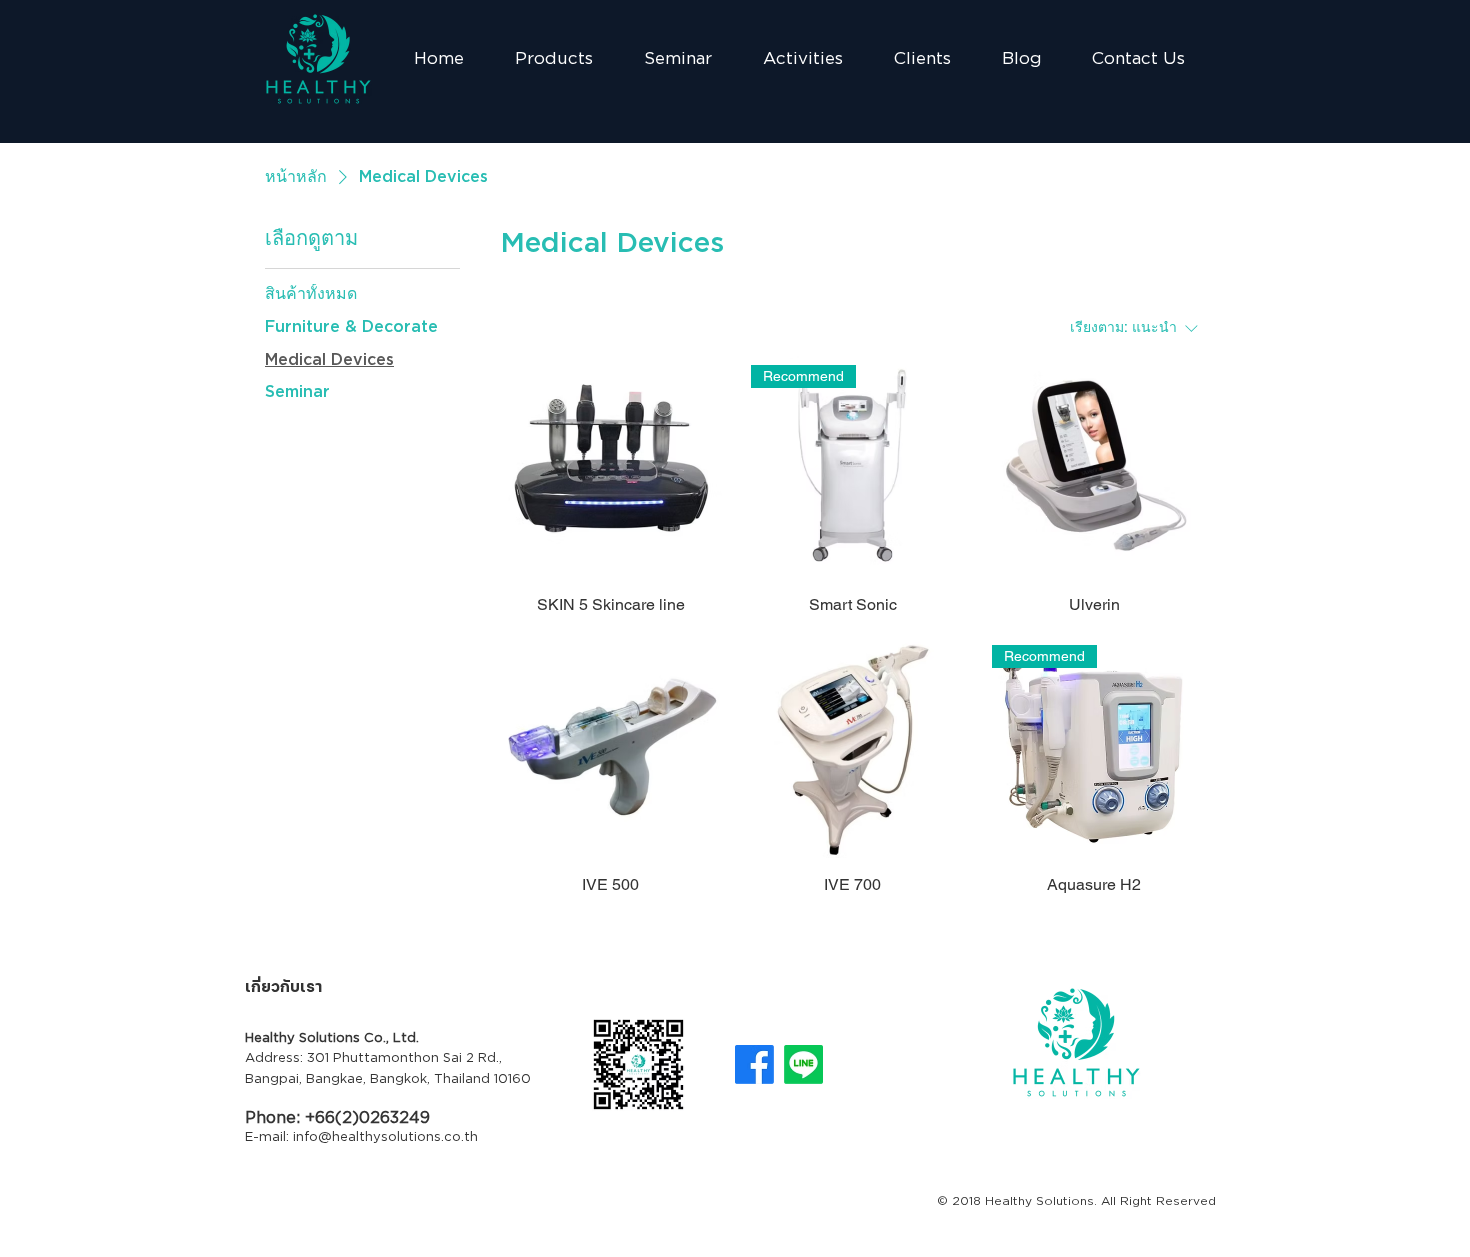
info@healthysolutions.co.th (385, 1137)
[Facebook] (754, 1064)
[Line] (803, 1064)
